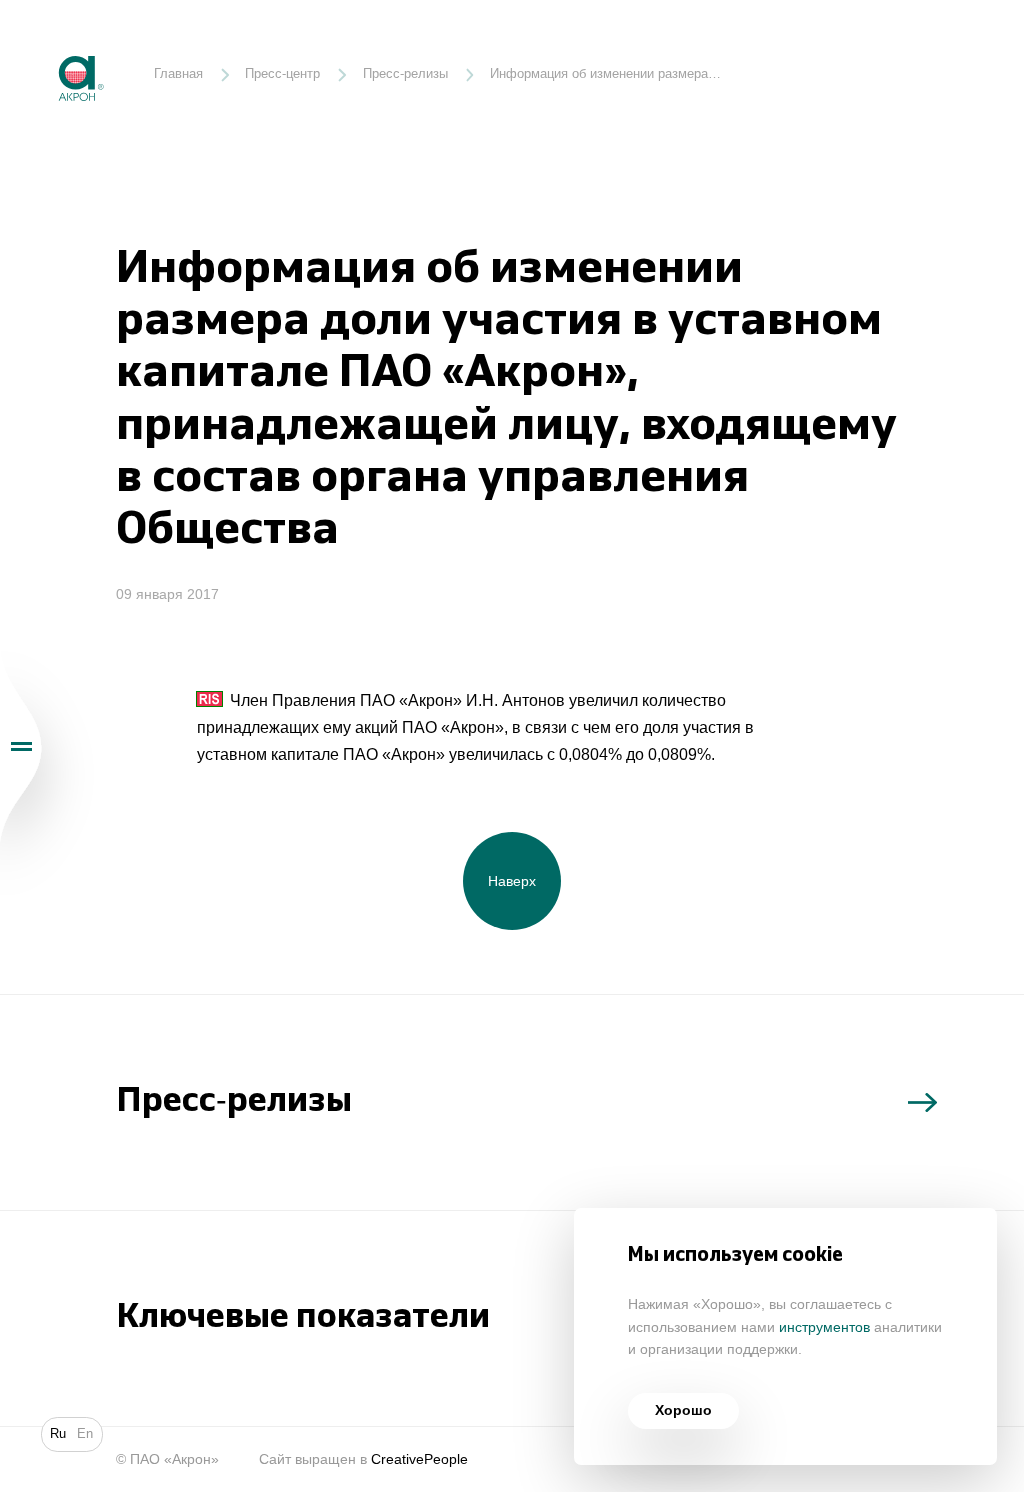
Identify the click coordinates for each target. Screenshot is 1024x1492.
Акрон (43, 41)
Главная (178, 74)
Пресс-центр (282, 74)
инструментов (824, 1327)
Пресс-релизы (405, 74)
